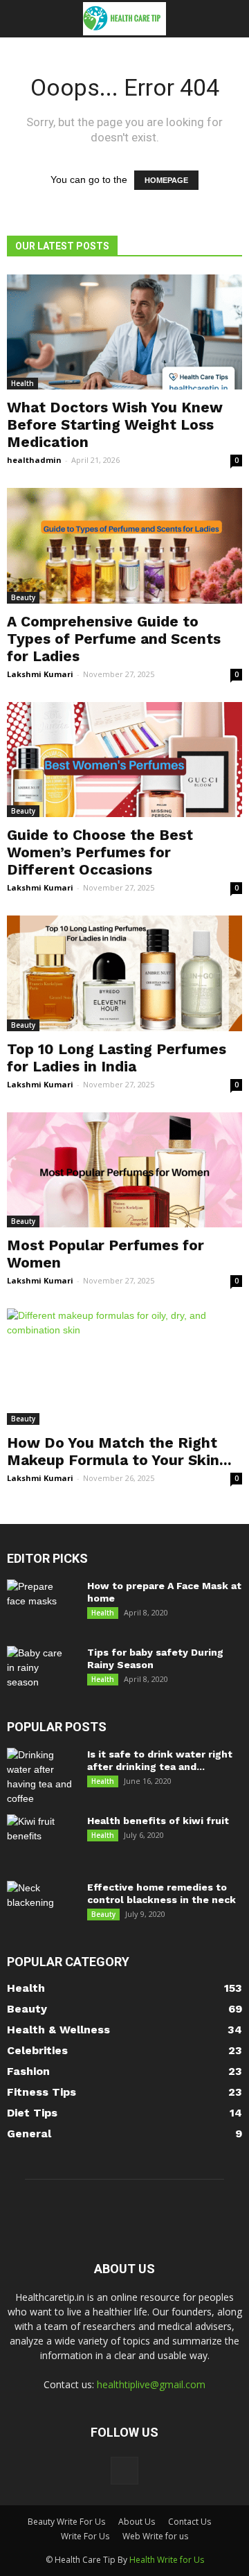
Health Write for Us (167, 2560)
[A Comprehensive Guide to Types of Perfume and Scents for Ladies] (124, 545)
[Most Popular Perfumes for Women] (124, 1170)
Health (22, 383)
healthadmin (34, 460)
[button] (230, 19)
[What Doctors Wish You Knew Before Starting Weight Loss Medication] (124, 332)
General (29, 2133)
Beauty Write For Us (66, 2522)
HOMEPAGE (166, 180)
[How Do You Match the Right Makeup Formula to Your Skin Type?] (124, 1367)
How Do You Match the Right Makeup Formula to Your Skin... (119, 1451)
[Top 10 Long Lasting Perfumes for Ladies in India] (124, 973)
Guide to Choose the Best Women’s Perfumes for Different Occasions (100, 852)
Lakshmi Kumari (40, 674)
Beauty (23, 597)
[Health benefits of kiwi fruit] (41, 1839)
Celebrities (37, 2050)
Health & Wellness (58, 2030)
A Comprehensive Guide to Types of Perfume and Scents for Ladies (114, 639)
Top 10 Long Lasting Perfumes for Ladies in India (117, 1058)
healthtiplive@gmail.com (151, 2384)
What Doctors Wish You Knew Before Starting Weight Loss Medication (115, 424)
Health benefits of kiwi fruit (158, 1821)
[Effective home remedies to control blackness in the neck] (41, 1905)
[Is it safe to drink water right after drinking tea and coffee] (41, 1777)
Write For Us (85, 2536)
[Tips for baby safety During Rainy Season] (39, 1670)
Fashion (28, 2071)
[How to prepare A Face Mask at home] (39, 1604)
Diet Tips (32, 2113)
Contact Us (190, 2522)
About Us (137, 2522)
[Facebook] (124, 2471)
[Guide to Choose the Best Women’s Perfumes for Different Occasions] (124, 760)
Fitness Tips (41, 2092)
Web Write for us (155, 2536)
